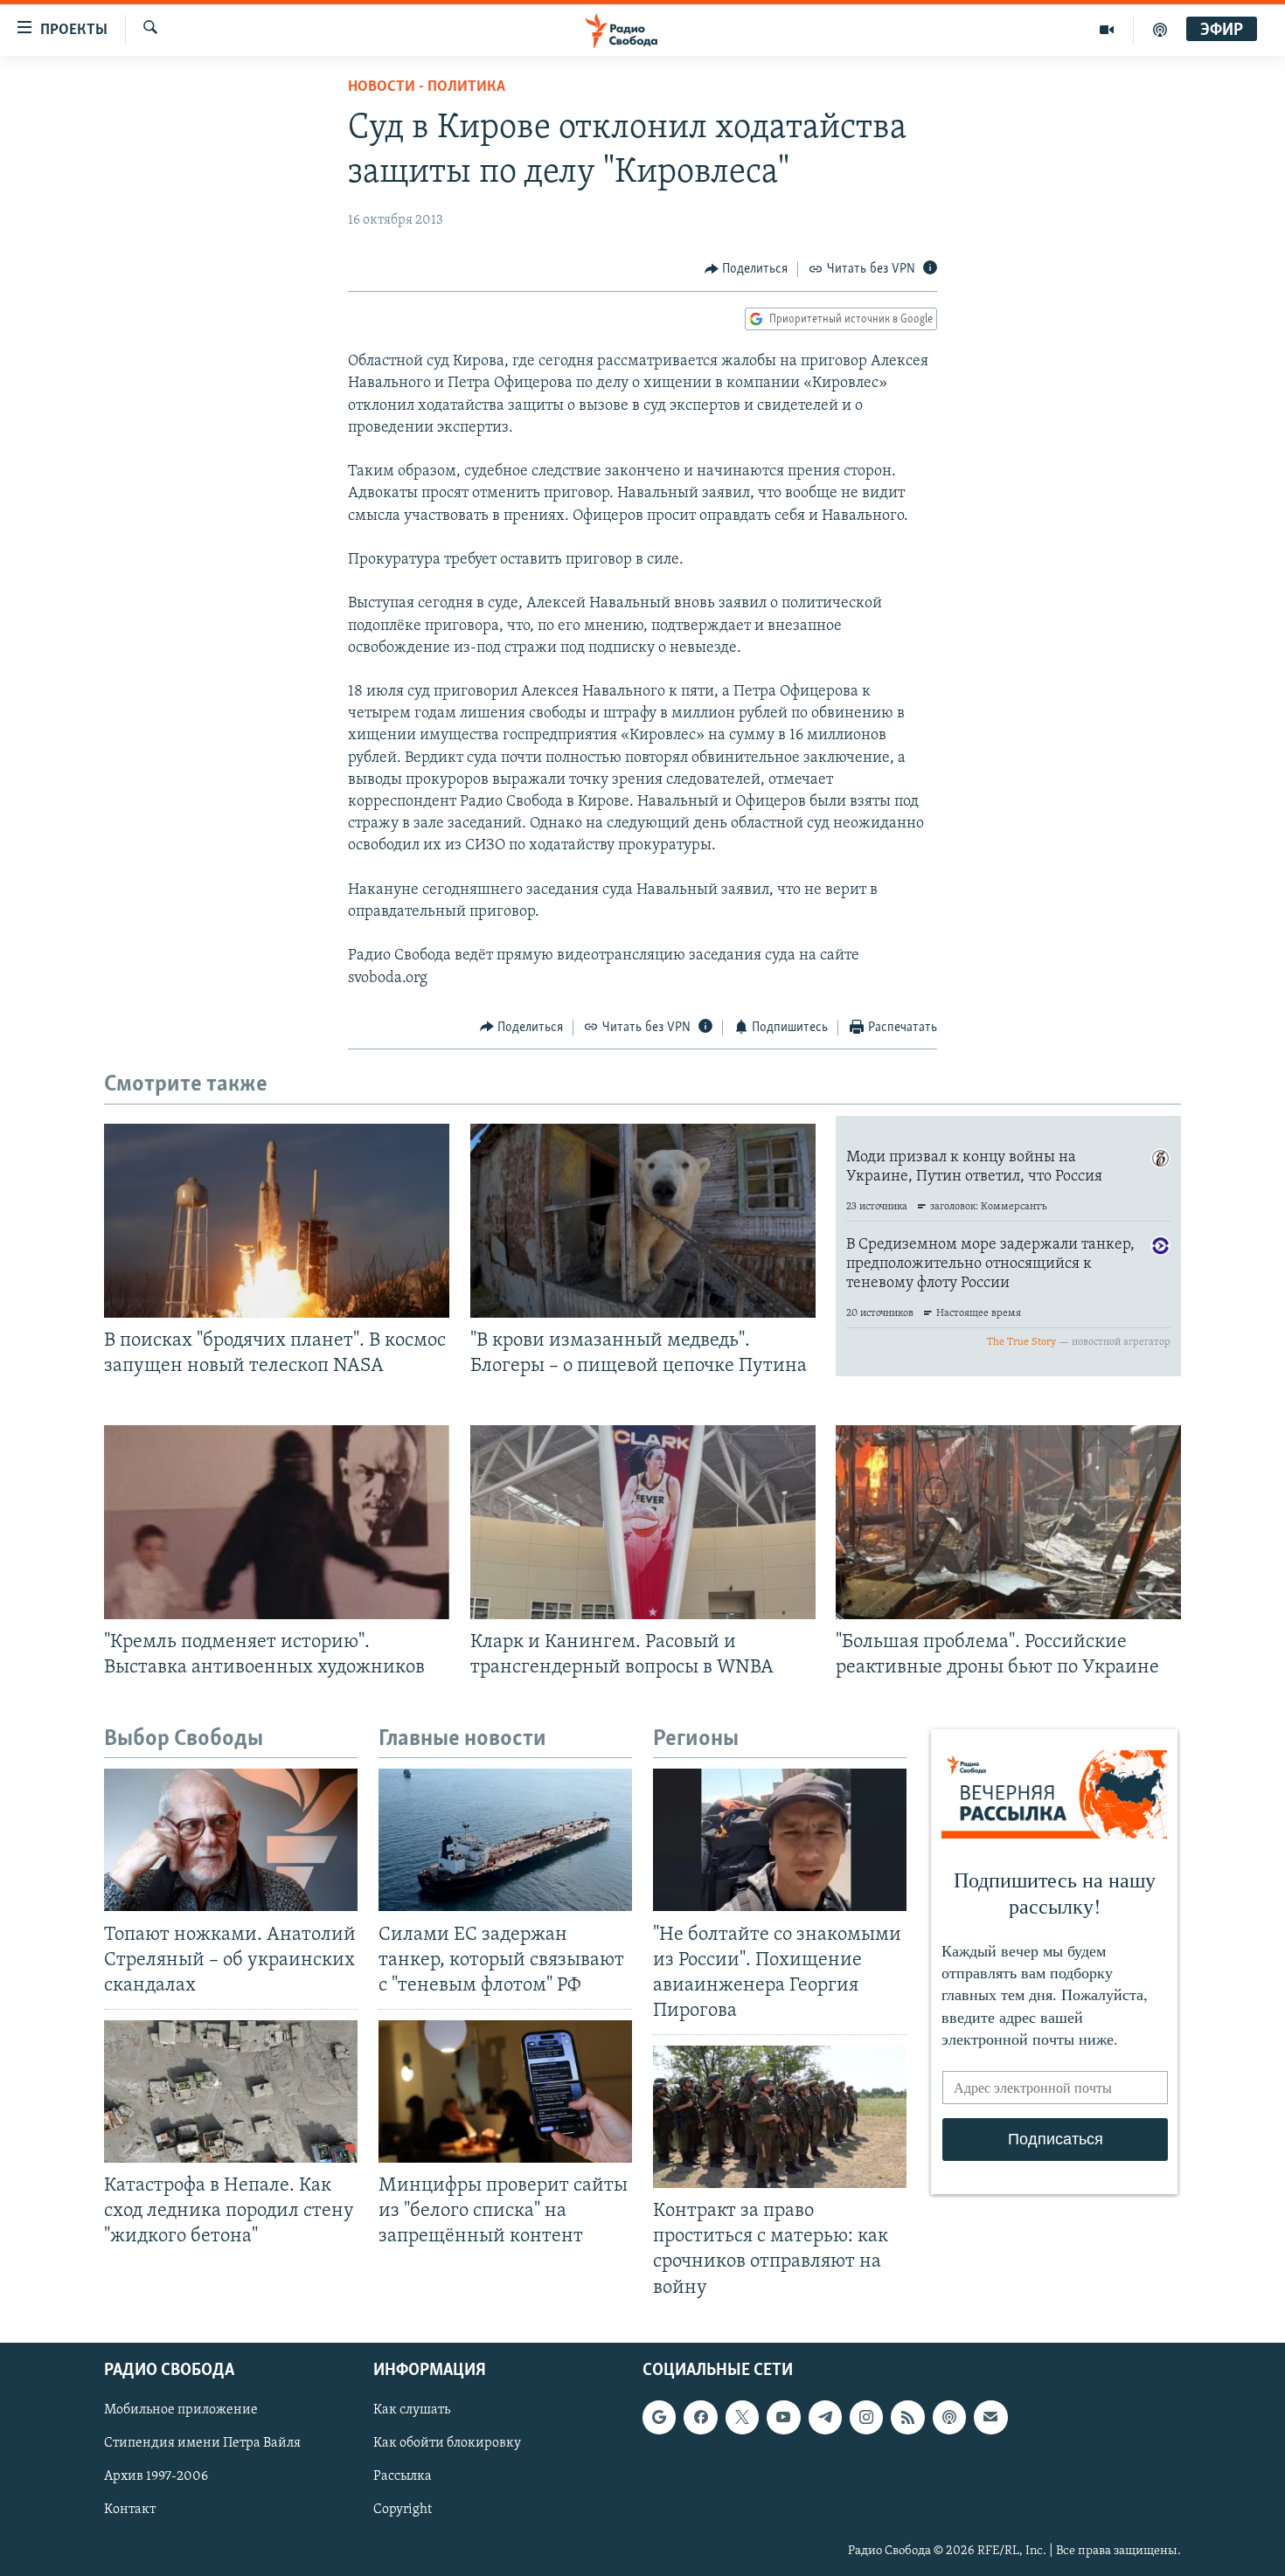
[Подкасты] (949, 2417)
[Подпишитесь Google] (659, 2417)
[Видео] (1107, 30)
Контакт (130, 2510)
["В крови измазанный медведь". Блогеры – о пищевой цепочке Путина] (643, 1221)
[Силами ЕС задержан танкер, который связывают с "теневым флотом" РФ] (505, 1840)
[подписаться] (990, 2417)
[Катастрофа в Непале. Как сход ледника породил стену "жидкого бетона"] (231, 2091)
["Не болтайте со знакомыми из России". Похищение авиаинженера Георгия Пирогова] (780, 1840)
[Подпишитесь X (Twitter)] (742, 2417)
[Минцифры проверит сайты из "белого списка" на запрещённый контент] (505, 2091)
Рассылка (403, 2476)
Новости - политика (427, 87)
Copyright (403, 2510)
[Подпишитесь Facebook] (700, 2417)
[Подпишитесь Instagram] (866, 2417)
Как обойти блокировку (447, 2443)
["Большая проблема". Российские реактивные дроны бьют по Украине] (1008, 1522)
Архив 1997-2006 (156, 2476)
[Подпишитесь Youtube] (783, 2417)
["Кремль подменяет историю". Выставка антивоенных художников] (277, 1522)
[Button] (747, 269)
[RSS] (907, 2417)
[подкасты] (1160, 30)
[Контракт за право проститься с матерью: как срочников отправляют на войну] (780, 2117)
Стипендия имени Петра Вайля (202, 2443)
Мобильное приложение (181, 2410)
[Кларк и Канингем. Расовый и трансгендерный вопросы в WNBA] (643, 1522)
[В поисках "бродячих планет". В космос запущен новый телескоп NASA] (277, 1221)
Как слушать (412, 2410)
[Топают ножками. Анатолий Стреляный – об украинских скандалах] (231, 1840)
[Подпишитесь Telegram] (825, 2417)
